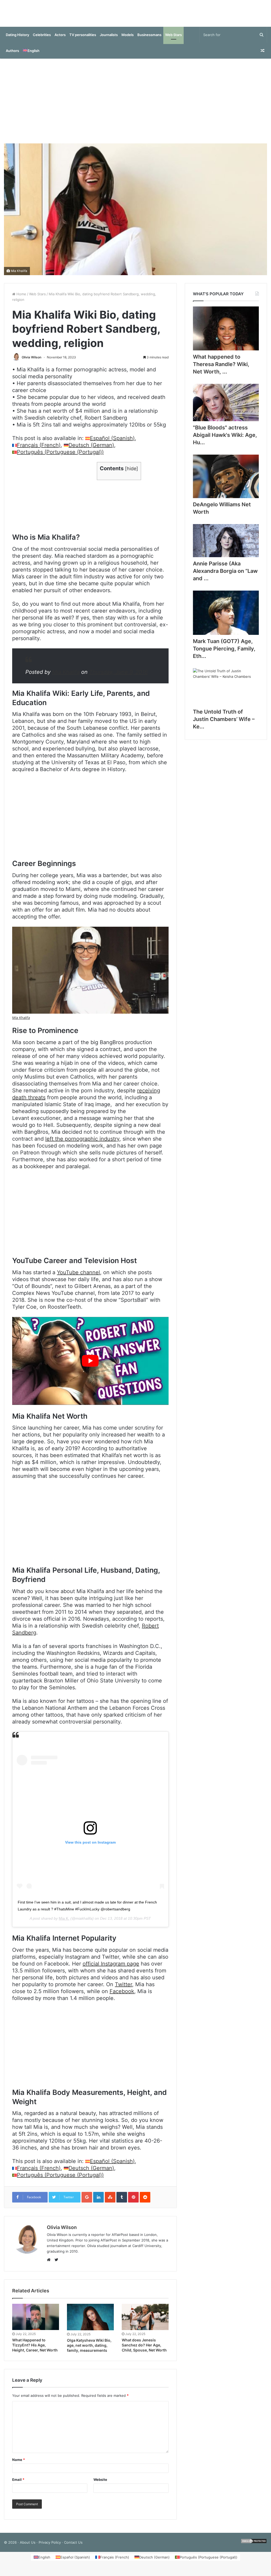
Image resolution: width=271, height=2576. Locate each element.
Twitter (123, 1990)
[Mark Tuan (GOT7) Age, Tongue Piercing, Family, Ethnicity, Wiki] (226, 618)
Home (21, 299)
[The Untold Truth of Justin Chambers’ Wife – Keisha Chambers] (226, 692)
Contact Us (73, 2548)
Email (18, 2485)
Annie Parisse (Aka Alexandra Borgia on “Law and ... (225, 576)
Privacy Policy (50, 2548)
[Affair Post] (135, 16)
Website (100, 2485)
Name (19, 2465)
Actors (60, 40)
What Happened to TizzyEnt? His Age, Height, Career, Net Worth (35, 2350)
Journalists (109, 40)
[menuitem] (31, 56)
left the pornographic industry (82, 1144)
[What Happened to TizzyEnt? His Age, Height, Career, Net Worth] (36, 2322)
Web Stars (173, 40)
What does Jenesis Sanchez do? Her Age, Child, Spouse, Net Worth (144, 2350)
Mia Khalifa (19, 276)
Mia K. (64, 1924)
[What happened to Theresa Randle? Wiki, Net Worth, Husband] (226, 334)
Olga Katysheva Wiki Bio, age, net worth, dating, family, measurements (89, 2351)
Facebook (122, 1997)
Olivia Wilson (31, 362)
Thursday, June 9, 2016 (118, 677)
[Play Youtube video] (90, 1366)
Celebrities (42, 40)
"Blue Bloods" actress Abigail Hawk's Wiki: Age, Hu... (225, 440)
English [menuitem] (44, 2562)
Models (128, 40)
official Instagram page (111, 1969)
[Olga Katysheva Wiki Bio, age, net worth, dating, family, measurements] (90, 2322)
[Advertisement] (135, 106)
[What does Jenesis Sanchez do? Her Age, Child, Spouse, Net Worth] (145, 2322)
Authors (12, 56)
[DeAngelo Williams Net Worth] (226, 482)
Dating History (17, 40)
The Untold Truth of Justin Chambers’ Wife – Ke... (224, 724)
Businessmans (149, 40)
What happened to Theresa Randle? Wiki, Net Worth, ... (221, 370)
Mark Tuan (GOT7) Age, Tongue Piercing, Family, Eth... (224, 654)
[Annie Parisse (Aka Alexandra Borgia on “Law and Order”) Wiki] (226, 546)
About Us (28, 2548)
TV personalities (83, 40)
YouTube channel (78, 1278)
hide (132, 474)
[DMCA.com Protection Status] (254, 2548)
